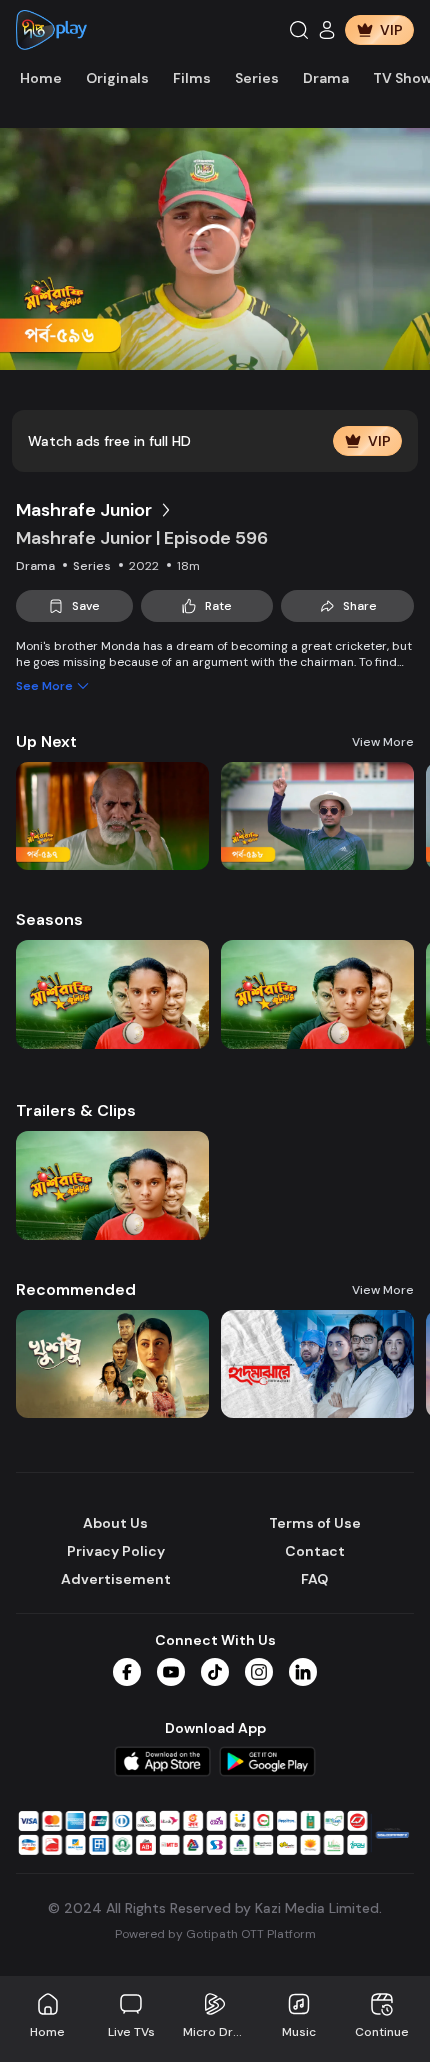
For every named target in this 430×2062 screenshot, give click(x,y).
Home (41, 78)
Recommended (76, 1289)
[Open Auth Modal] (327, 30)
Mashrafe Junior (84, 510)
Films (192, 78)
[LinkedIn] (303, 1672)
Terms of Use (315, 1523)
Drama (326, 78)
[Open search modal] (299, 30)
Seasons (49, 919)
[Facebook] (127, 1672)
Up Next (46, 741)
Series (257, 78)
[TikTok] (215, 1672)
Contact (315, 1551)
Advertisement (116, 1579)
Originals (117, 78)
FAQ (314, 1579)
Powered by (215, 1934)
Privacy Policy (116, 1551)
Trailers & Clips (76, 1110)
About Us (115, 1523)
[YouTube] (171, 1672)
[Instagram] (259, 1672)
